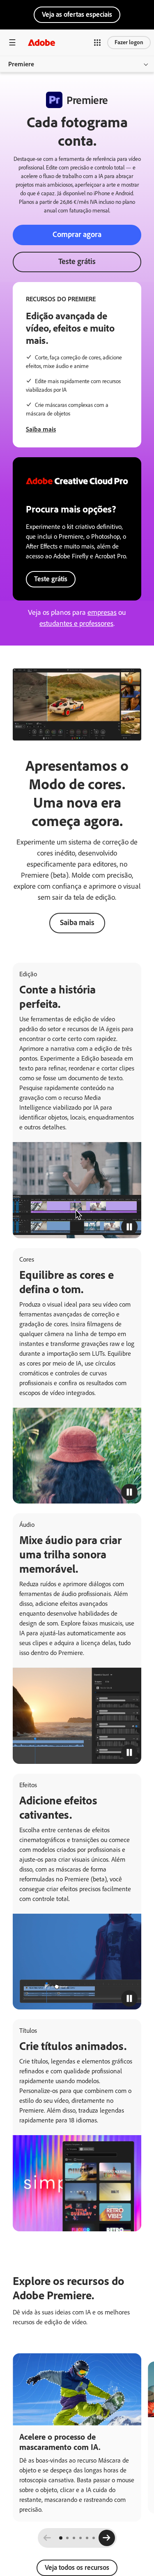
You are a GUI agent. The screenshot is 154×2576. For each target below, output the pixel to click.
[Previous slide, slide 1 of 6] (48, 2538)
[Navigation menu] (12, 42)
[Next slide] (107, 2538)
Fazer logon (129, 42)
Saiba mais (41, 429)
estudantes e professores (76, 623)
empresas (102, 612)
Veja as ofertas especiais (77, 14)
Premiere (21, 64)
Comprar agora (77, 234)
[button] (97, 43)
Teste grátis (77, 261)
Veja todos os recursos (77, 2567)
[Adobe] (41, 42)
